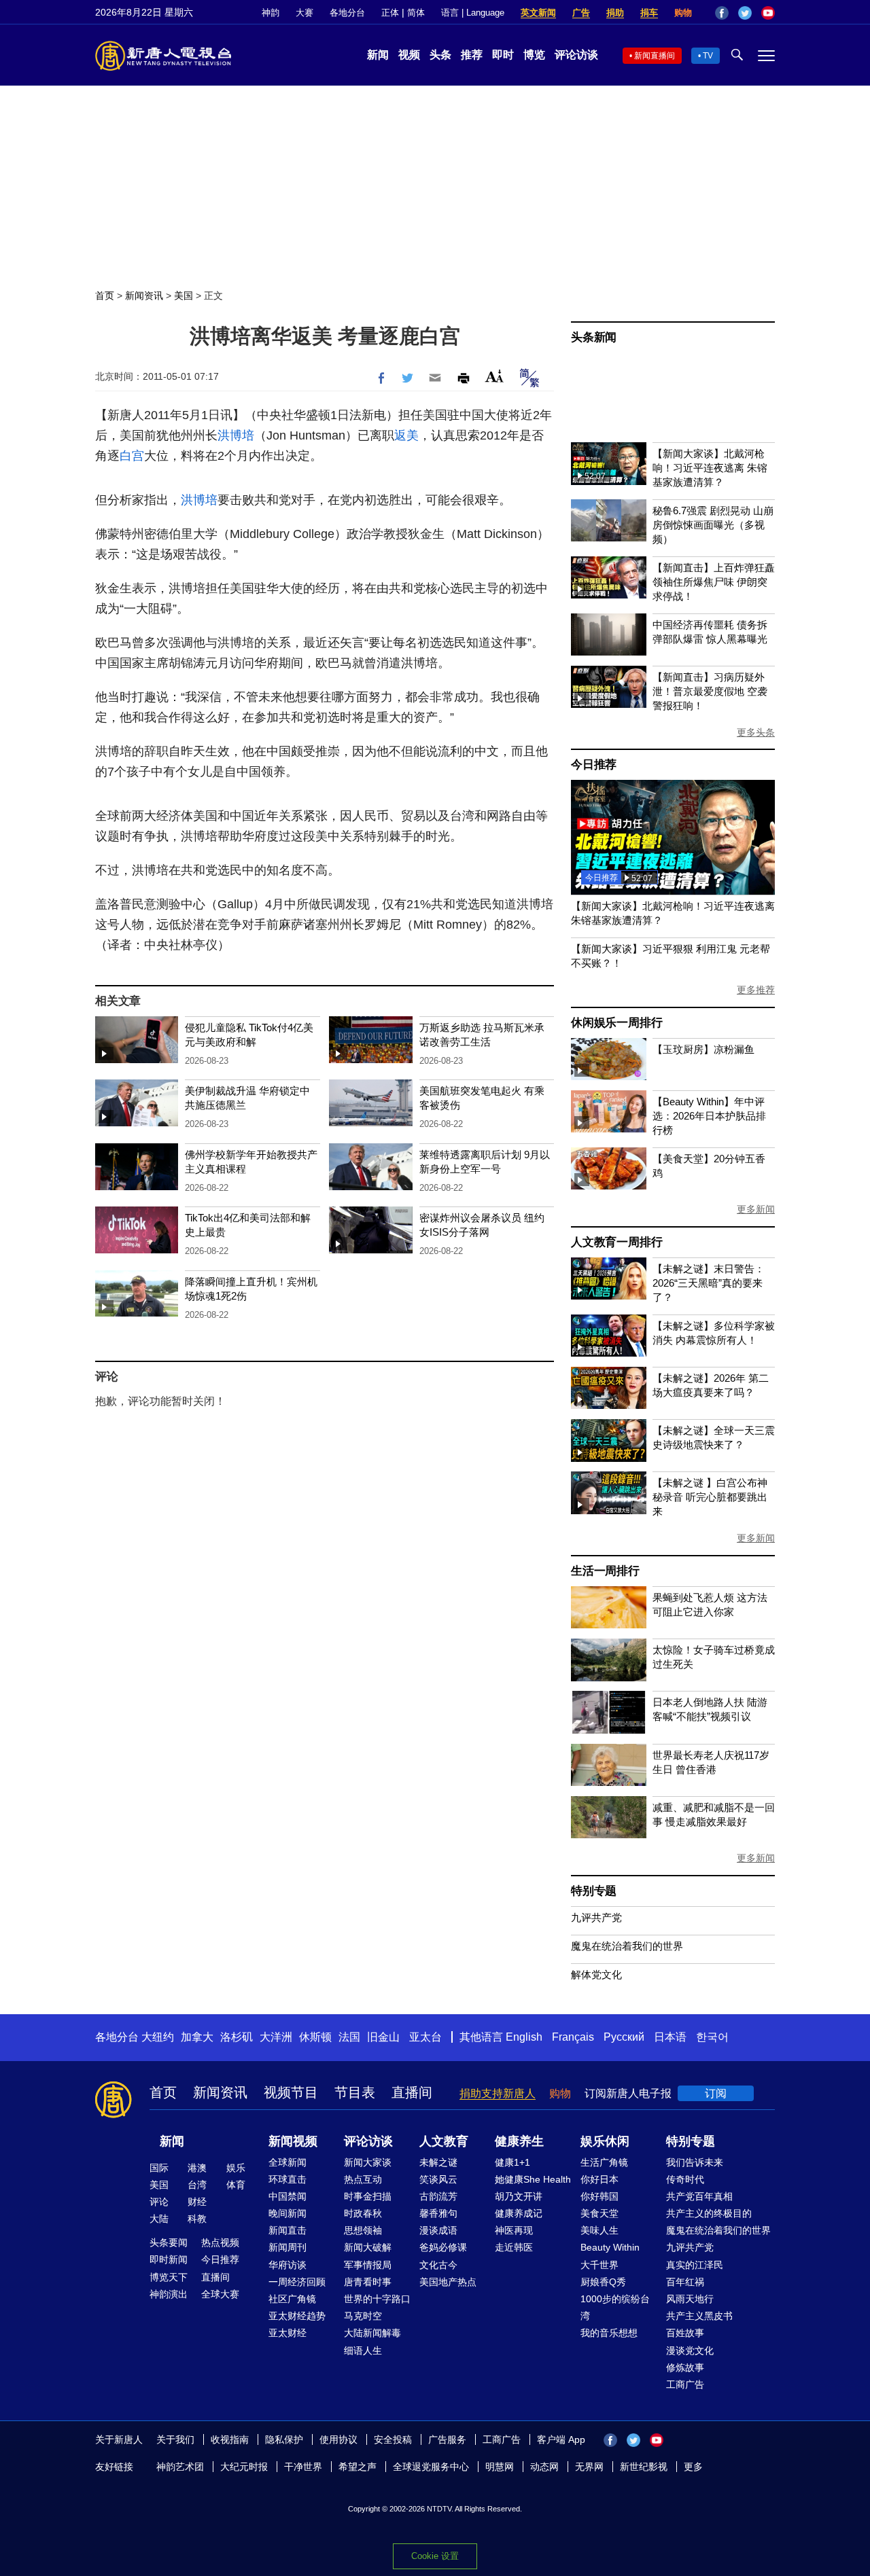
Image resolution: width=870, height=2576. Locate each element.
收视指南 (230, 2439)
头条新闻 (594, 337)
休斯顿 (315, 2037)
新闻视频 (293, 2141)
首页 (105, 296)
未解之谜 (438, 2162)
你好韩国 (599, 2196)
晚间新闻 (288, 2213)
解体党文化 (596, 1974)
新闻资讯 (144, 296)
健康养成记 (519, 2213)
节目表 (355, 2092)
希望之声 (358, 2467)
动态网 (544, 2467)
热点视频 (220, 2242)
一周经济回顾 (297, 2282)
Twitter (745, 13)
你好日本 (599, 2179)
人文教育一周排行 (616, 1242)
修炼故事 (685, 2367)
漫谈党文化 (690, 2350)
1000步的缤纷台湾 (615, 2307)
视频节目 (291, 2092)
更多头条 (756, 732)
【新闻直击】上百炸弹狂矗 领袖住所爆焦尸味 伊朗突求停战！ (714, 582)
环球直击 (288, 2179)
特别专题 (594, 1891)
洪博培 (236, 435)
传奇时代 (685, 2179)
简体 (416, 13)
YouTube (768, 13)
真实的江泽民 (695, 2265)
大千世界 (599, 2265)
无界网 (589, 2467)
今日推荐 (594, 765)
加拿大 (197, 2037)
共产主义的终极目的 (709, 2213)
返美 (406, 435)
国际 (159, 2168)
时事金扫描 (368, 2196)
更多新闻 (756, 1209)
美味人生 (599, 2230)
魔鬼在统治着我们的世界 (627, 1946)
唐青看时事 (368, 2282)
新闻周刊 (288, 2247)
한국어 (712, 2037)
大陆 (159, 2219)
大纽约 (158, 2037)
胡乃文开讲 (519, 2196)
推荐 (472, 55)
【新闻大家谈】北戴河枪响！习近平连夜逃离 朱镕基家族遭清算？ (710, 468)
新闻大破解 (368, 2247)
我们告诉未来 (695, 2162)
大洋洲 (276, 2037)
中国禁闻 (288, 2196)
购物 (683, 13)
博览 (534, 55)
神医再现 (514, 2230)
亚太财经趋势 (297, 2316)
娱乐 (236, 2168)
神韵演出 (169, 2294)
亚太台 (425, 2037)
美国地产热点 (448, 2282)
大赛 (304, 13)
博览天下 (169, 2277)
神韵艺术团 (180, 2467)
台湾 (197, 2185)
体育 (236, 2185)
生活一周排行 (605, 1571)
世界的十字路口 (377, 2299)
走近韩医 (514, 2247)
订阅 (716, 2093)
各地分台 (347, 13)
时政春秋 (363, 2213)
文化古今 (438, 2265)
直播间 (412, 2092)
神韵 (271, 13)
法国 (349, 2037)
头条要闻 (169, 2242)
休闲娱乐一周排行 (616, 1023)
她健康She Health (533, 2179)
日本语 (670, 2037)
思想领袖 (363, 2230)
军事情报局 (368, 2265)
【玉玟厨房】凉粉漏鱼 (703, 1049)
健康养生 (519, 2141)
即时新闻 (169, 2259)
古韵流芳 (438, 2196)
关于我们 (175, 2439)
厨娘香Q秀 (603, 2282)
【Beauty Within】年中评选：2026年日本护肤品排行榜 (709, 1116)
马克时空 (363, 2316)
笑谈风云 (438, 2179)
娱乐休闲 (605, 2141)
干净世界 (303, 2467)
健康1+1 (512, 2162)
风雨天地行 (690, 2299)
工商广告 (685, 2384)
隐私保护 (284, 2439)
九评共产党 (596, 1917)
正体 (390, 13)
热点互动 (363, 2179)
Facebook (722, 13)
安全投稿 (393, 2439)
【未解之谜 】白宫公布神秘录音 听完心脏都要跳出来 (710, 1497)
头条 (440, 55)
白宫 (132, 456)
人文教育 (444, 2141)
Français (573, 2037)
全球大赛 (220, 2294)
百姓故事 (685, 2333)
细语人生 (363, 2350)
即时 (503, 55)
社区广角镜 (292, 2299)
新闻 (378, 55)
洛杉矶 (237, 2037)
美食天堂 (599, 2213)
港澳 (197, 2168)
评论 (159, 2202)
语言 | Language (473, 13)
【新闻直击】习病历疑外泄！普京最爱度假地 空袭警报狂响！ (710, 691)
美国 (184, 296)
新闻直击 (288, 2230)
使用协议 (338, 2439)
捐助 (615, 13)
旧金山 (383, 2037)
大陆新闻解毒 (372, 2333)
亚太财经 (288, 2333)
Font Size (494, 376)
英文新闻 (538, 13)
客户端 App (561, 2439)
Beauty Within (610, 2247)
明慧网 (500, 2467)
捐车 (649, 13)
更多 (693, 2467)
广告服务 (447, 2439)
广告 (581, 13)
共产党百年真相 (699, 2196)
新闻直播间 (655, 56)
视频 (409, 55)
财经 (197, 2202)
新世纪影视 (644, 2467)
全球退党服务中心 (431, 2467)
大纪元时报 (244, 2467)
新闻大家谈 (368, 2162)
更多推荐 (756, 990)
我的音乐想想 (609, 2333)
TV (708, 56)
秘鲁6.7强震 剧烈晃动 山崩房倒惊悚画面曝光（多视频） (713, 525)
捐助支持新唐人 (498, 2093)
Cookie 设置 (435, 2556)
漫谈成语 (438, 2230)
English (524, 2037)
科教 (197, 2219)
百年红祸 (685, 2282)
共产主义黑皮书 (699, 2316)
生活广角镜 (604, 2162)
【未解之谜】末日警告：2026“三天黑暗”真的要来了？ (709, 1283)
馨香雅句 (438, 2213)
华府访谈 (288, 2265)
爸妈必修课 (443, 2247)
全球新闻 (288, 2162)
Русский (624, 2037)
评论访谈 (576, 55)
